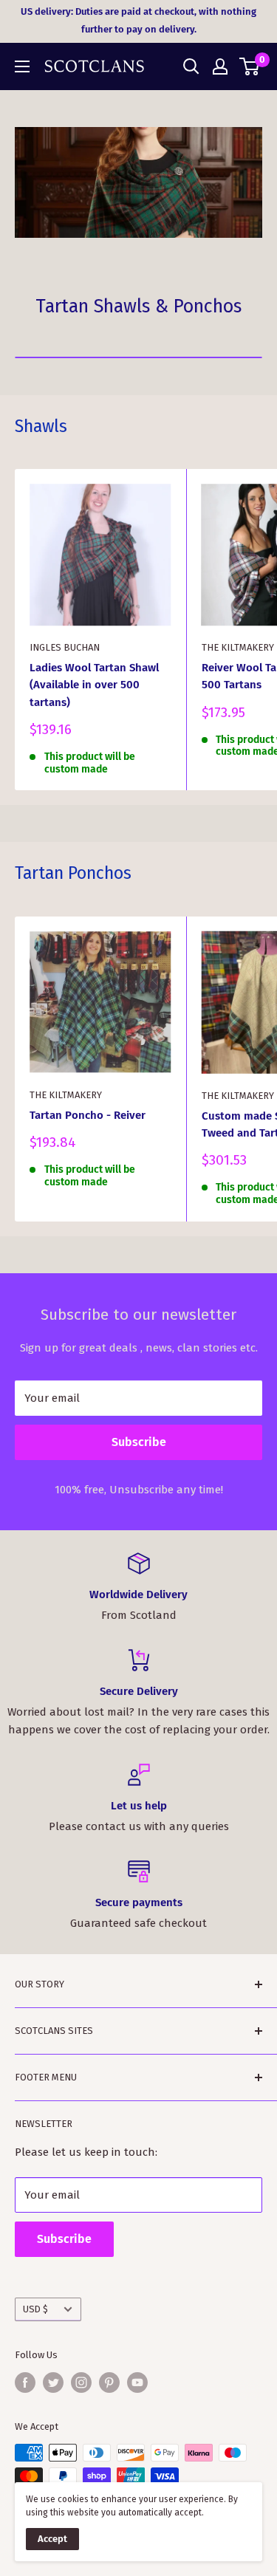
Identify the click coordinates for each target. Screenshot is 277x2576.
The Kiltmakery (66, 1095)
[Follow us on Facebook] (25, 2383)
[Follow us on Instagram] (81, 2383)
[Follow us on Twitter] (53, 2383)
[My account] (220, 66)
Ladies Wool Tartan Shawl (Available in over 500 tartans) (94, 685)
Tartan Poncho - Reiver (88, 1115)
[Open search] (191, 66)
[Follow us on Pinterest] (109, 2383)
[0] (250, 66)
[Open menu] (22, 66)
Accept (52, 2539)
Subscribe (139, 1442)
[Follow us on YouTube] (137, 2383)
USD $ (35, 2309)
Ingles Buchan (65, 647)
